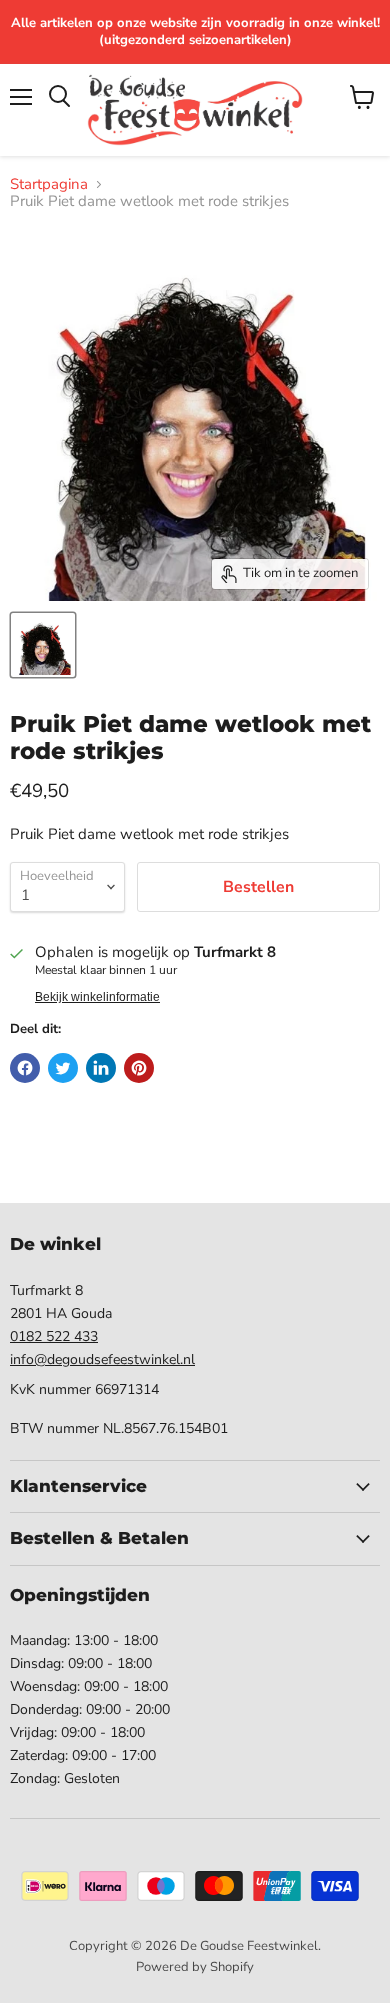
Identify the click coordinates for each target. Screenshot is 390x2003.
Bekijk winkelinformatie (97, 997)
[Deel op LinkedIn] (101, 1068)
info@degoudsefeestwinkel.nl (102, 1359)
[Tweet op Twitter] (63, 1068)
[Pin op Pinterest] (139, 1068)
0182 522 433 (54, 1336)
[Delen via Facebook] (25, 1068)
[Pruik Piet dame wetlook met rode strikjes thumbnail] (43, 645)
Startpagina (49, 184)
